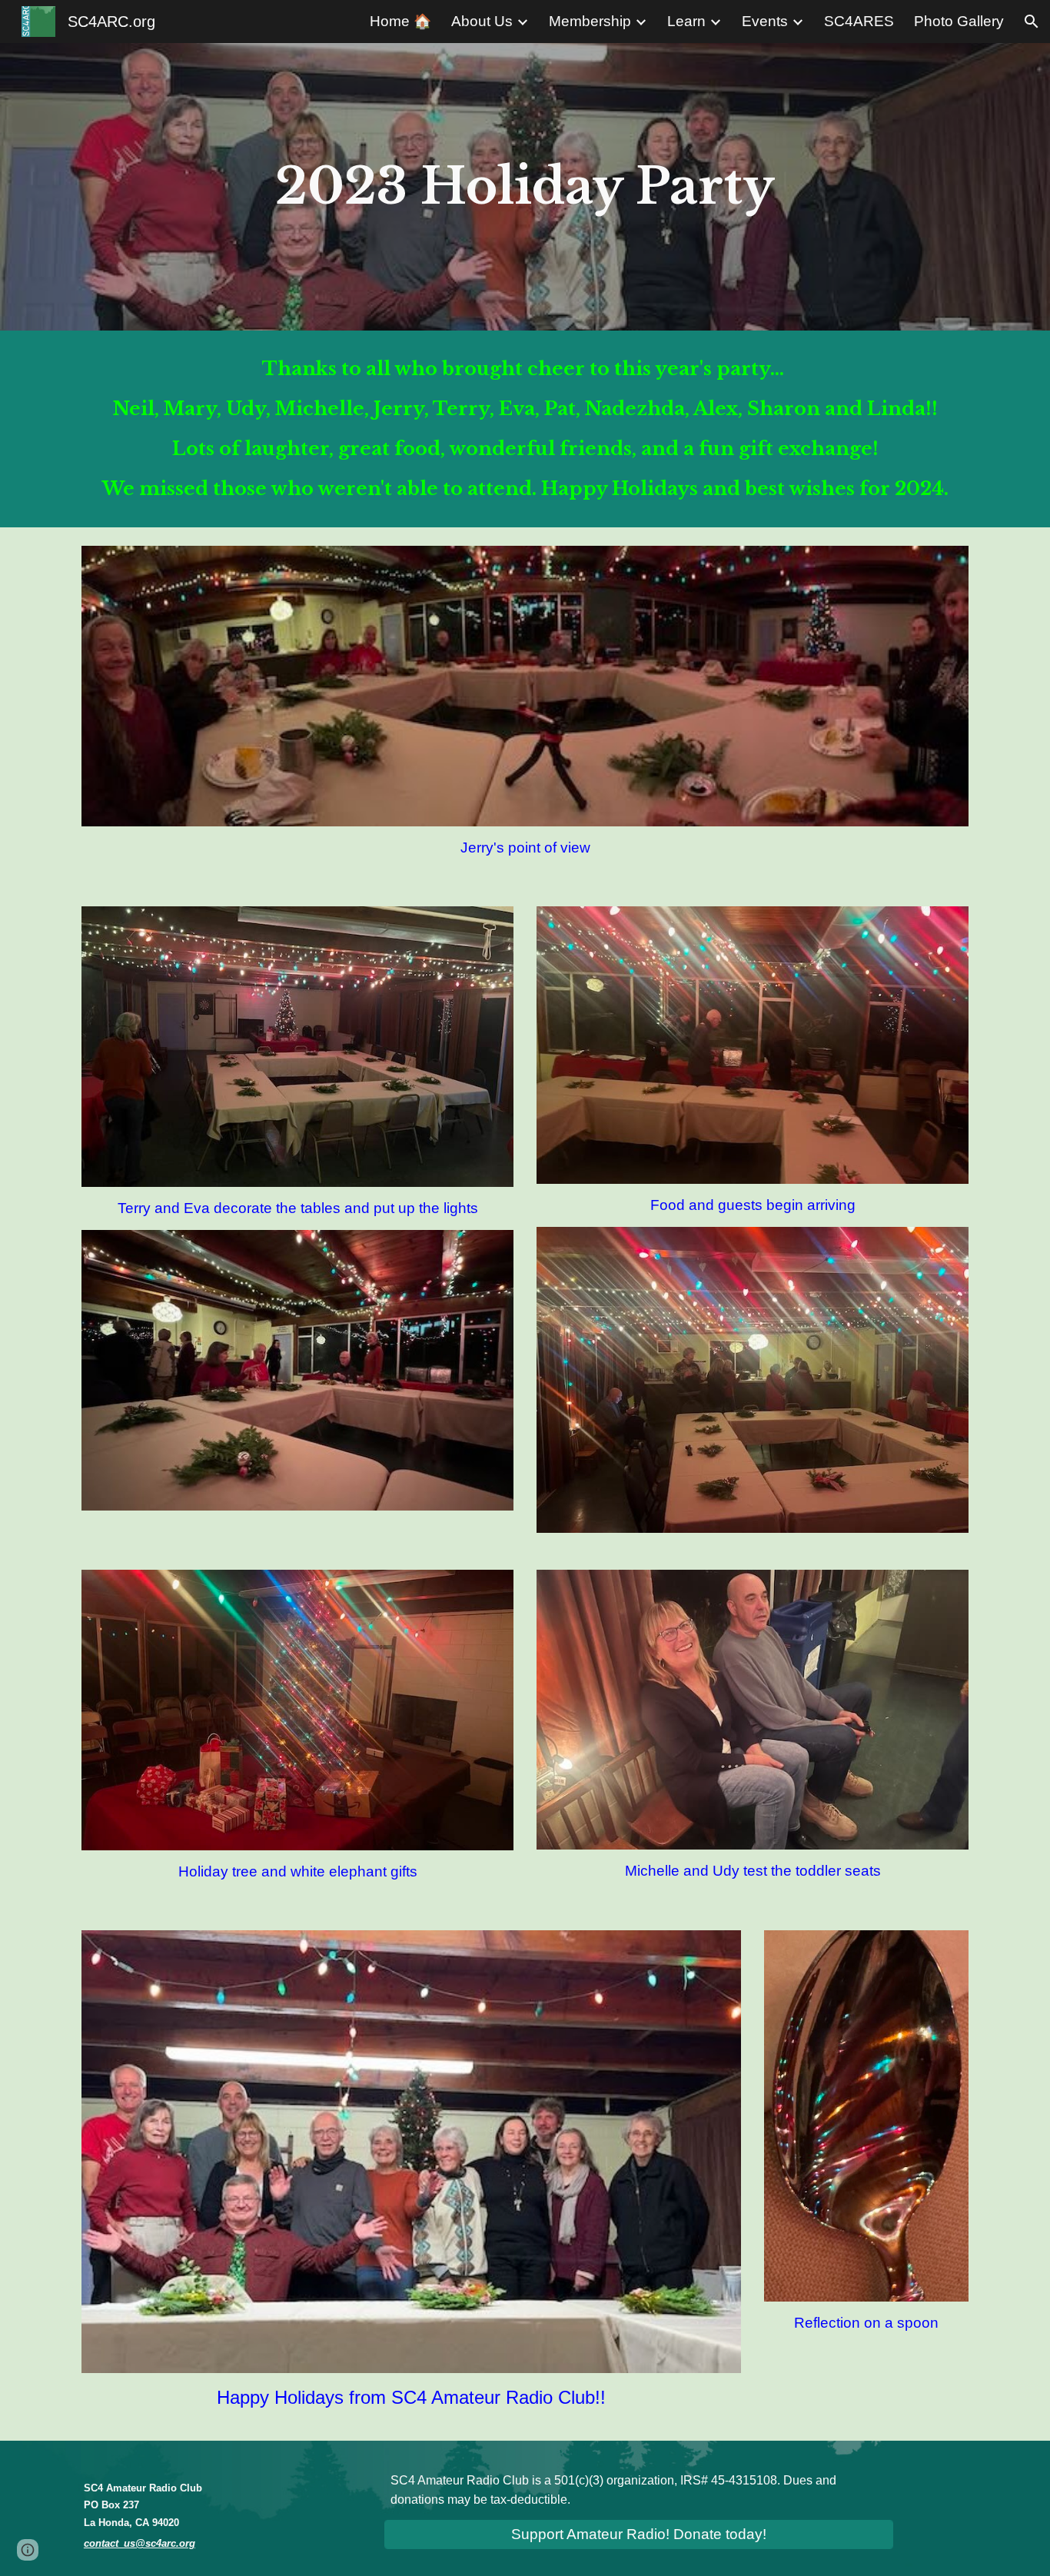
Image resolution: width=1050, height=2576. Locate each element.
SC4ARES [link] (859, 21)
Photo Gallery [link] (959, 21)
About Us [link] (482, 21)
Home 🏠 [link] (400, 21)
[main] (525, 187)
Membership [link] (590, 21)
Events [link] (765, 21)
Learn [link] (686, 21)
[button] (1032, 22)
